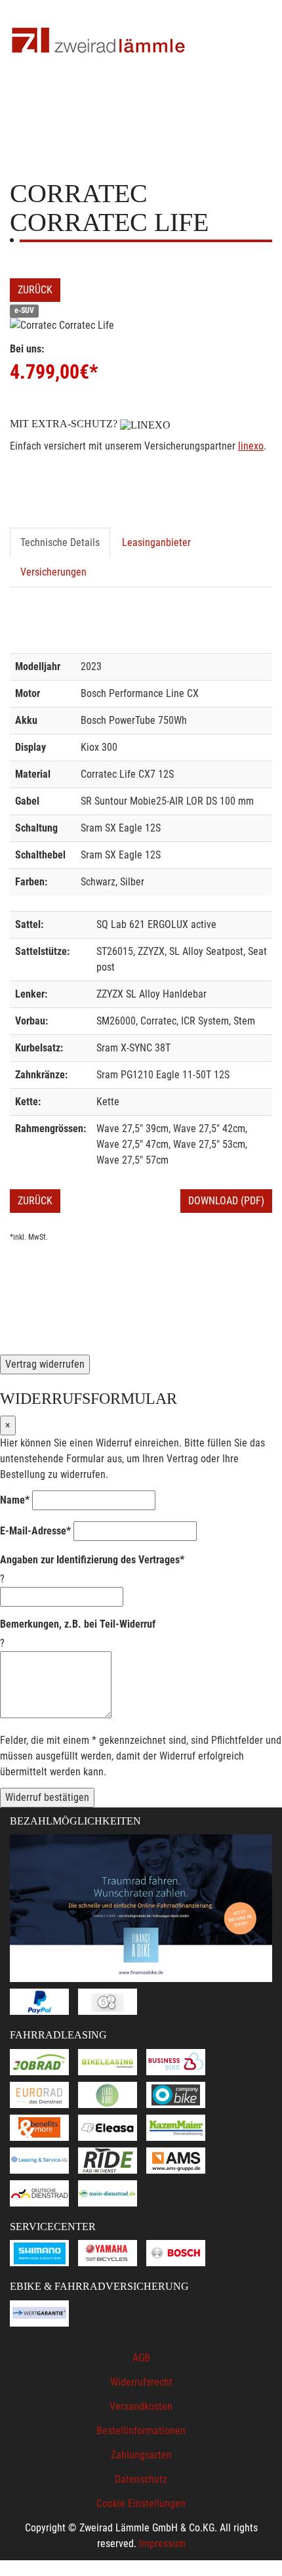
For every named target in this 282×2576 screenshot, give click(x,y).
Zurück (35, 290)
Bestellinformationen (141, 2431)
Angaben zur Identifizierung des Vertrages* (92, 1560)
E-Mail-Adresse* (35, 1531)
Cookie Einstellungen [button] (141, 2503)
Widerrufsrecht (141, 2382)
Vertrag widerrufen (45, 1364)
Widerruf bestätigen (47, 1797)
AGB (141, 2358)
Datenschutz (141, 2479)
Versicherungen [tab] (53, 572)
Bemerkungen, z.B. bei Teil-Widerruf (78, 1624)
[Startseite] (98, 41)
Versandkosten (141, 2406)
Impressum (162, 2544)
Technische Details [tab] (60, 542)
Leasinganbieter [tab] (156, 542)
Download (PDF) (226, 1201)
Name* (15, 1500)
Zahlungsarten (141, 2455)
